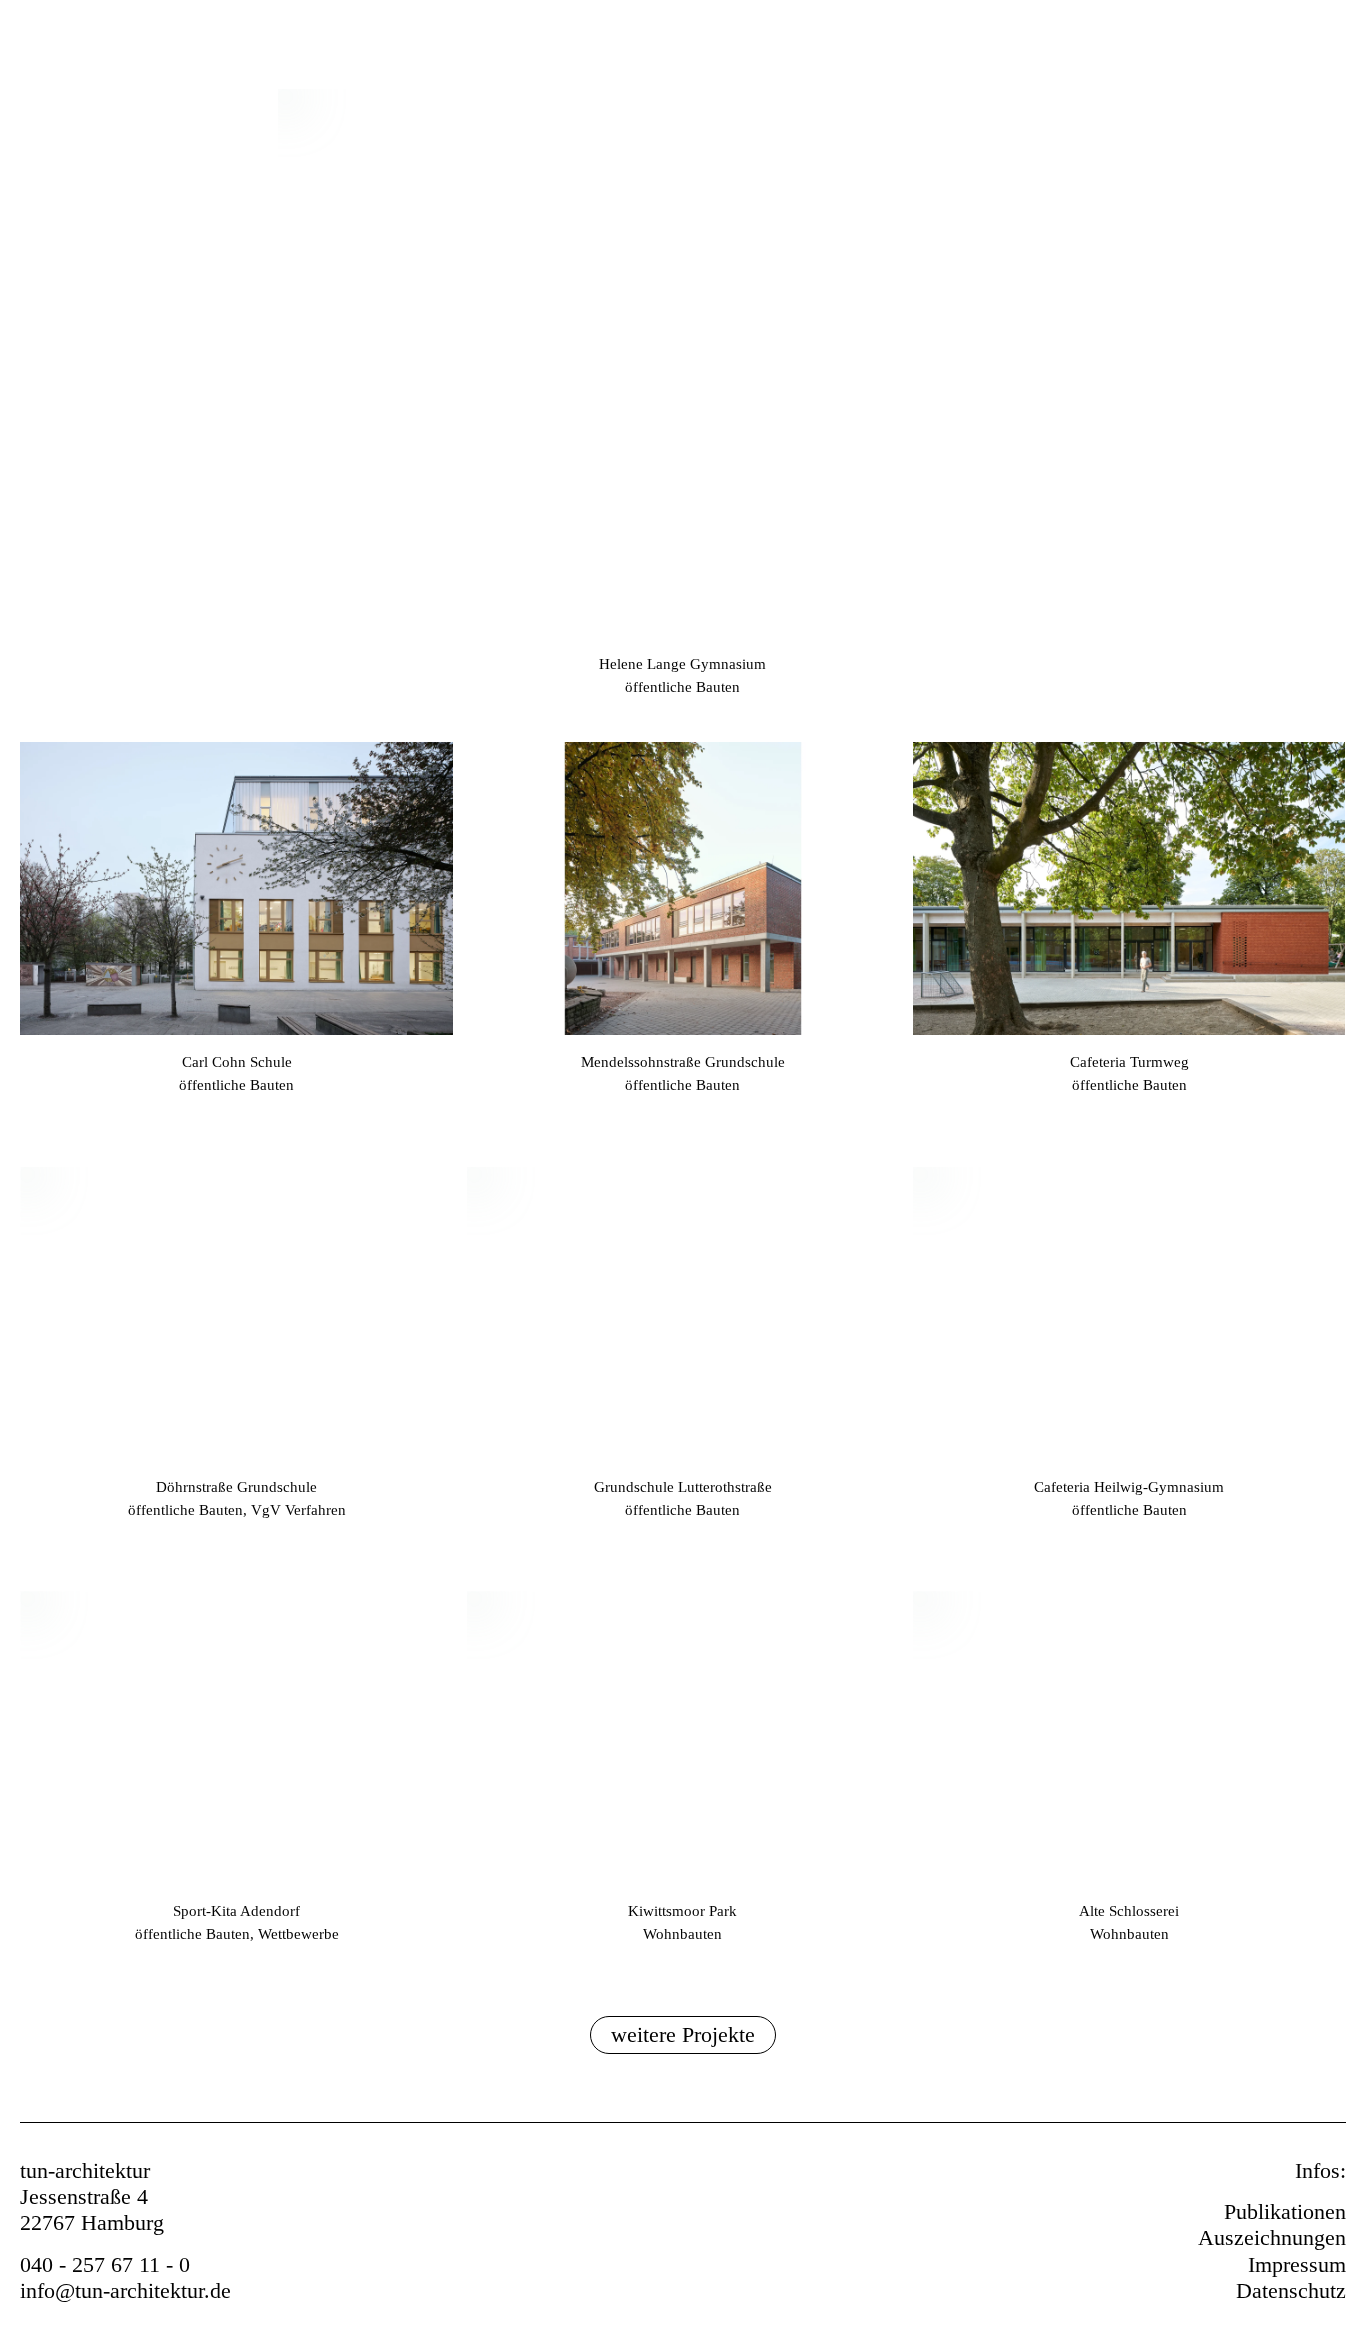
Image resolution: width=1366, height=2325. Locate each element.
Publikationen (1285, 2211)
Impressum (1297, 2264)
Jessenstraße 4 (84, 2196)
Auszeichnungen (1272, 2237)
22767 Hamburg (92, 2222)
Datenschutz (1291, 2290)
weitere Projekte (683, 2034)
